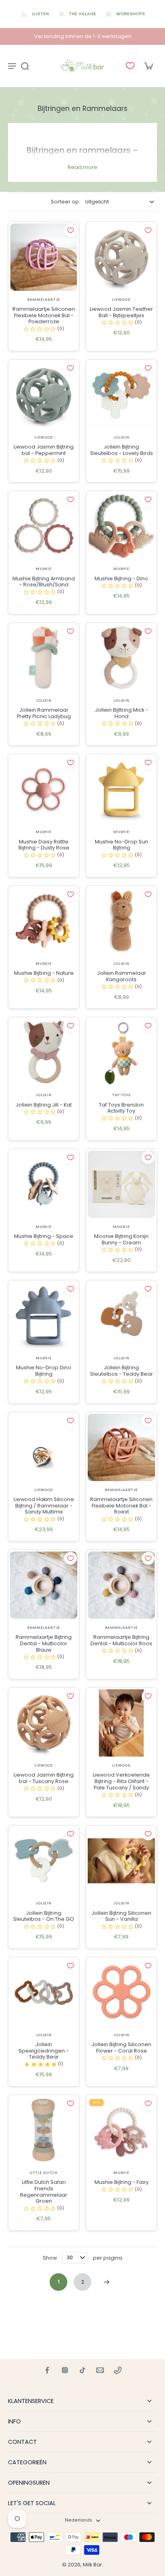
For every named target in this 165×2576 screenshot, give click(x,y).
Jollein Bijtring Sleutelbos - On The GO (44, 1916)
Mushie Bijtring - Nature (44, 973)
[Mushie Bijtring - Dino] (121, 526)
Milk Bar (93, 2565)
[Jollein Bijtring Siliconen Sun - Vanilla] (121, 1861)
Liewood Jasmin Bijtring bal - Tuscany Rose (44, 1778)
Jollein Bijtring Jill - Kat (44, 1105)
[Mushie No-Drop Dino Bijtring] (44, 1316)
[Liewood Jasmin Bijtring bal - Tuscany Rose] (44, 1723)
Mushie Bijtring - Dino (121, 579)
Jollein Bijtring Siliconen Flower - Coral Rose (121, 2048)
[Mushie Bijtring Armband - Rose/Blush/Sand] (44, 526)
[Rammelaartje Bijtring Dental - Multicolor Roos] (121, 1585)
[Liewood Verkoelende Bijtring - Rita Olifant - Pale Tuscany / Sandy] (121, 1723)
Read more (82, 167)
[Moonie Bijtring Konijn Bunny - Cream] (121, 1184)
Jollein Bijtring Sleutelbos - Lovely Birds (122, 450)
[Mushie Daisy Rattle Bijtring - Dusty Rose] (44, 789)
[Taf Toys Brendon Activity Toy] (121, 1053)
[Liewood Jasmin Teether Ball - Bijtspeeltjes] (121, 257)
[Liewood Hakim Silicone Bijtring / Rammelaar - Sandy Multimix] (44, 1447)
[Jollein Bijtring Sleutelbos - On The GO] (44, 1861)
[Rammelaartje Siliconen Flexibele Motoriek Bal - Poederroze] (44, 257)
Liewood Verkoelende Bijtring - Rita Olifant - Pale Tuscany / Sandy (121, 1781)
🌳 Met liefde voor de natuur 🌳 (83, 36)
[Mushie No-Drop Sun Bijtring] (121, 789)
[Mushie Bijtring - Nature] (44, 921)
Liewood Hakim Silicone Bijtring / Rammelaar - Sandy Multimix (44, 1505)
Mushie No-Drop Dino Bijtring (44, 1371)
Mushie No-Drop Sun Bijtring (122, 845)
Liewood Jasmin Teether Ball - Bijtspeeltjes (121, 312)
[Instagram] (65, 2370)
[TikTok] (82, 2370)
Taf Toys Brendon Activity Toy (121, 1108)
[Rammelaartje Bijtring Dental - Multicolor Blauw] (44, 1585)
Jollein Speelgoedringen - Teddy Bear (44, 2051)
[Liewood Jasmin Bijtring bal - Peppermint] (44, 395)
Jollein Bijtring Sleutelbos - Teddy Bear (122, 1371)
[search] (25, 66)
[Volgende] (107, 2282)
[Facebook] (47, 2370)
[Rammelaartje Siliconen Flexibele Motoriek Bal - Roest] (121, 1447)
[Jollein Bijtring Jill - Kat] (44, 1053)
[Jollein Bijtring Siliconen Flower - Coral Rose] (121, 1992)
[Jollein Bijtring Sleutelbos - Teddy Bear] (121, 1316)
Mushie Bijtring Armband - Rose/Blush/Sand (44, 582)
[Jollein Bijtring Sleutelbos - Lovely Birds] (121, 395)
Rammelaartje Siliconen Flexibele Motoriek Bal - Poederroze (44, 315)
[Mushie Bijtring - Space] (44, 1184)
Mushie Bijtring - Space (44, 1236)
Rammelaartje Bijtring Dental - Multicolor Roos (121, 1640)
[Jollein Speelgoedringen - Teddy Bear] (44, 1992)
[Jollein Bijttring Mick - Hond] (121, 658)
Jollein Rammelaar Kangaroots (122, 976)
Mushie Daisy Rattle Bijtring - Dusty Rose (44, 845)
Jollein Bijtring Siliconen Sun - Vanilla (121, 1916)
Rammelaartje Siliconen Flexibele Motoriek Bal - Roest (121, 1505)
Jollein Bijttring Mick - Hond (122, 713)
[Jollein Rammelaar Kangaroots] (121, 921)
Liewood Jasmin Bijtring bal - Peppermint (44, 450)
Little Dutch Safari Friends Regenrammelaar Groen (44, 2192)
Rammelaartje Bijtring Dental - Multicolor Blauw (44, 1643)
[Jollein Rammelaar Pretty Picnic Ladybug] (44, 658)
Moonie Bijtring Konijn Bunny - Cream (121, 1239)
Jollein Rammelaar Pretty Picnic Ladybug (44, 713)
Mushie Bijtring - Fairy (122, 2182)
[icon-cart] (148, 66)
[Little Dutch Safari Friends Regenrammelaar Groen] (44, 2130)
